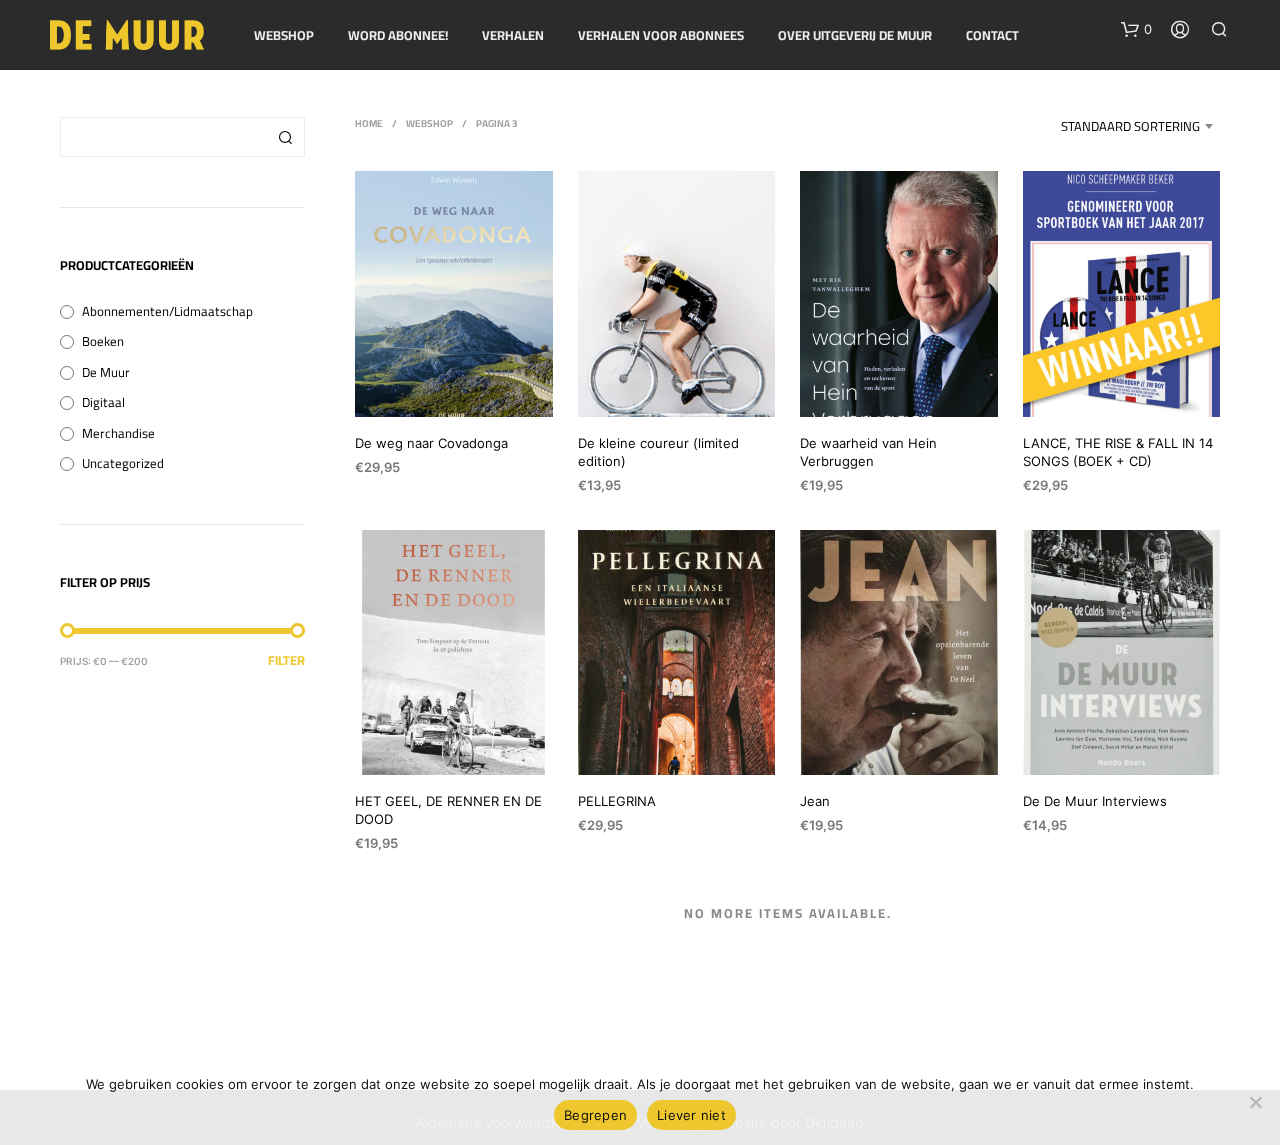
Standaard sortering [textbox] (1130, 126)
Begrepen (595, 1115)
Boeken (103, 341)
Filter (286, 660)
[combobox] (1109, 126)
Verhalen (513, 36)
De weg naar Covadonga (431, 443)
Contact (992, 36)
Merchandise (118, 433)
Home (369, 123)
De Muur (106, 372)
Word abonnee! (398, 36)
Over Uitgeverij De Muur (855, 36)
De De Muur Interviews (1095, 801)
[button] (1136, 30)
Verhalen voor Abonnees (661, 36)
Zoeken (285, 137)
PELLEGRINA (617, 801)
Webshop (284, 36)
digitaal (103, 402)
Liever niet (691, 1115)
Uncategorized (123, 463)
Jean (815, 801)
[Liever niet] (1255, 1102)
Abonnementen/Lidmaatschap (167, 311)
